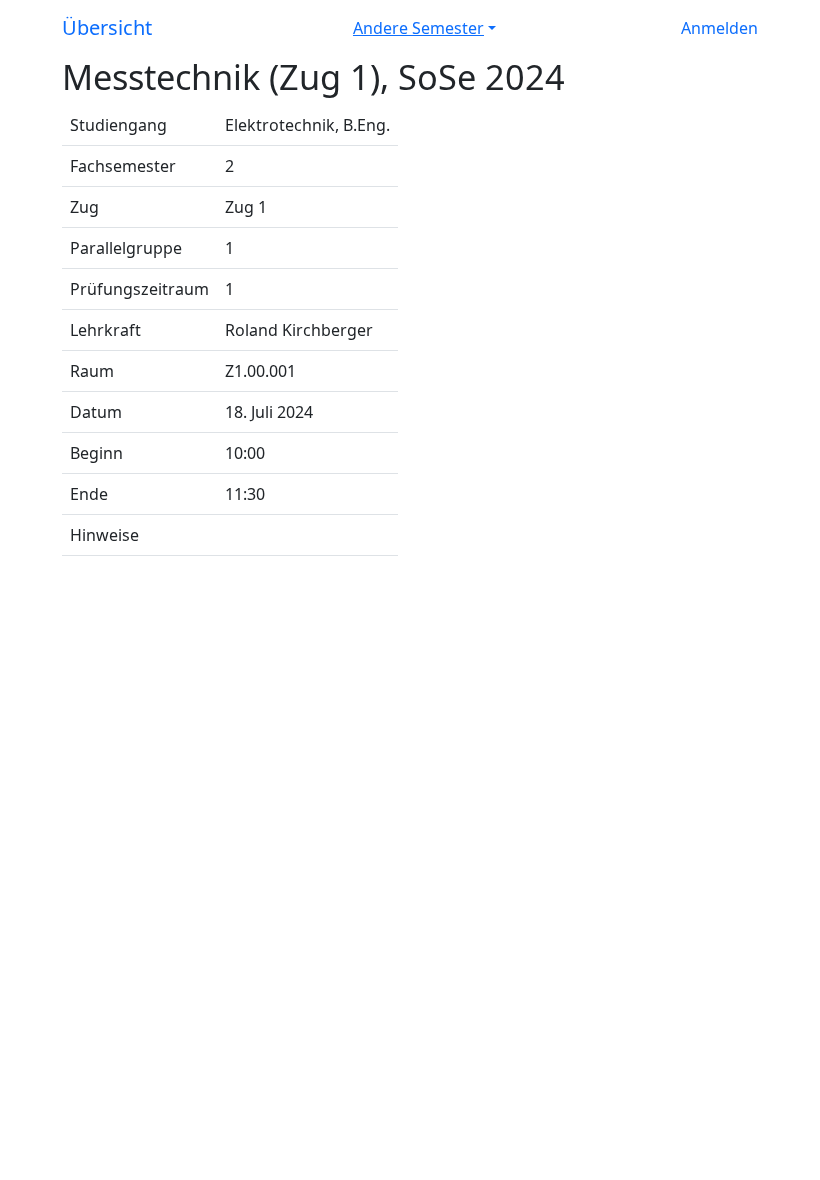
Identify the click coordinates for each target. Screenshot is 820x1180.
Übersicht (107, 27)
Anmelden (719, 28)
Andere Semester (418, 28)
